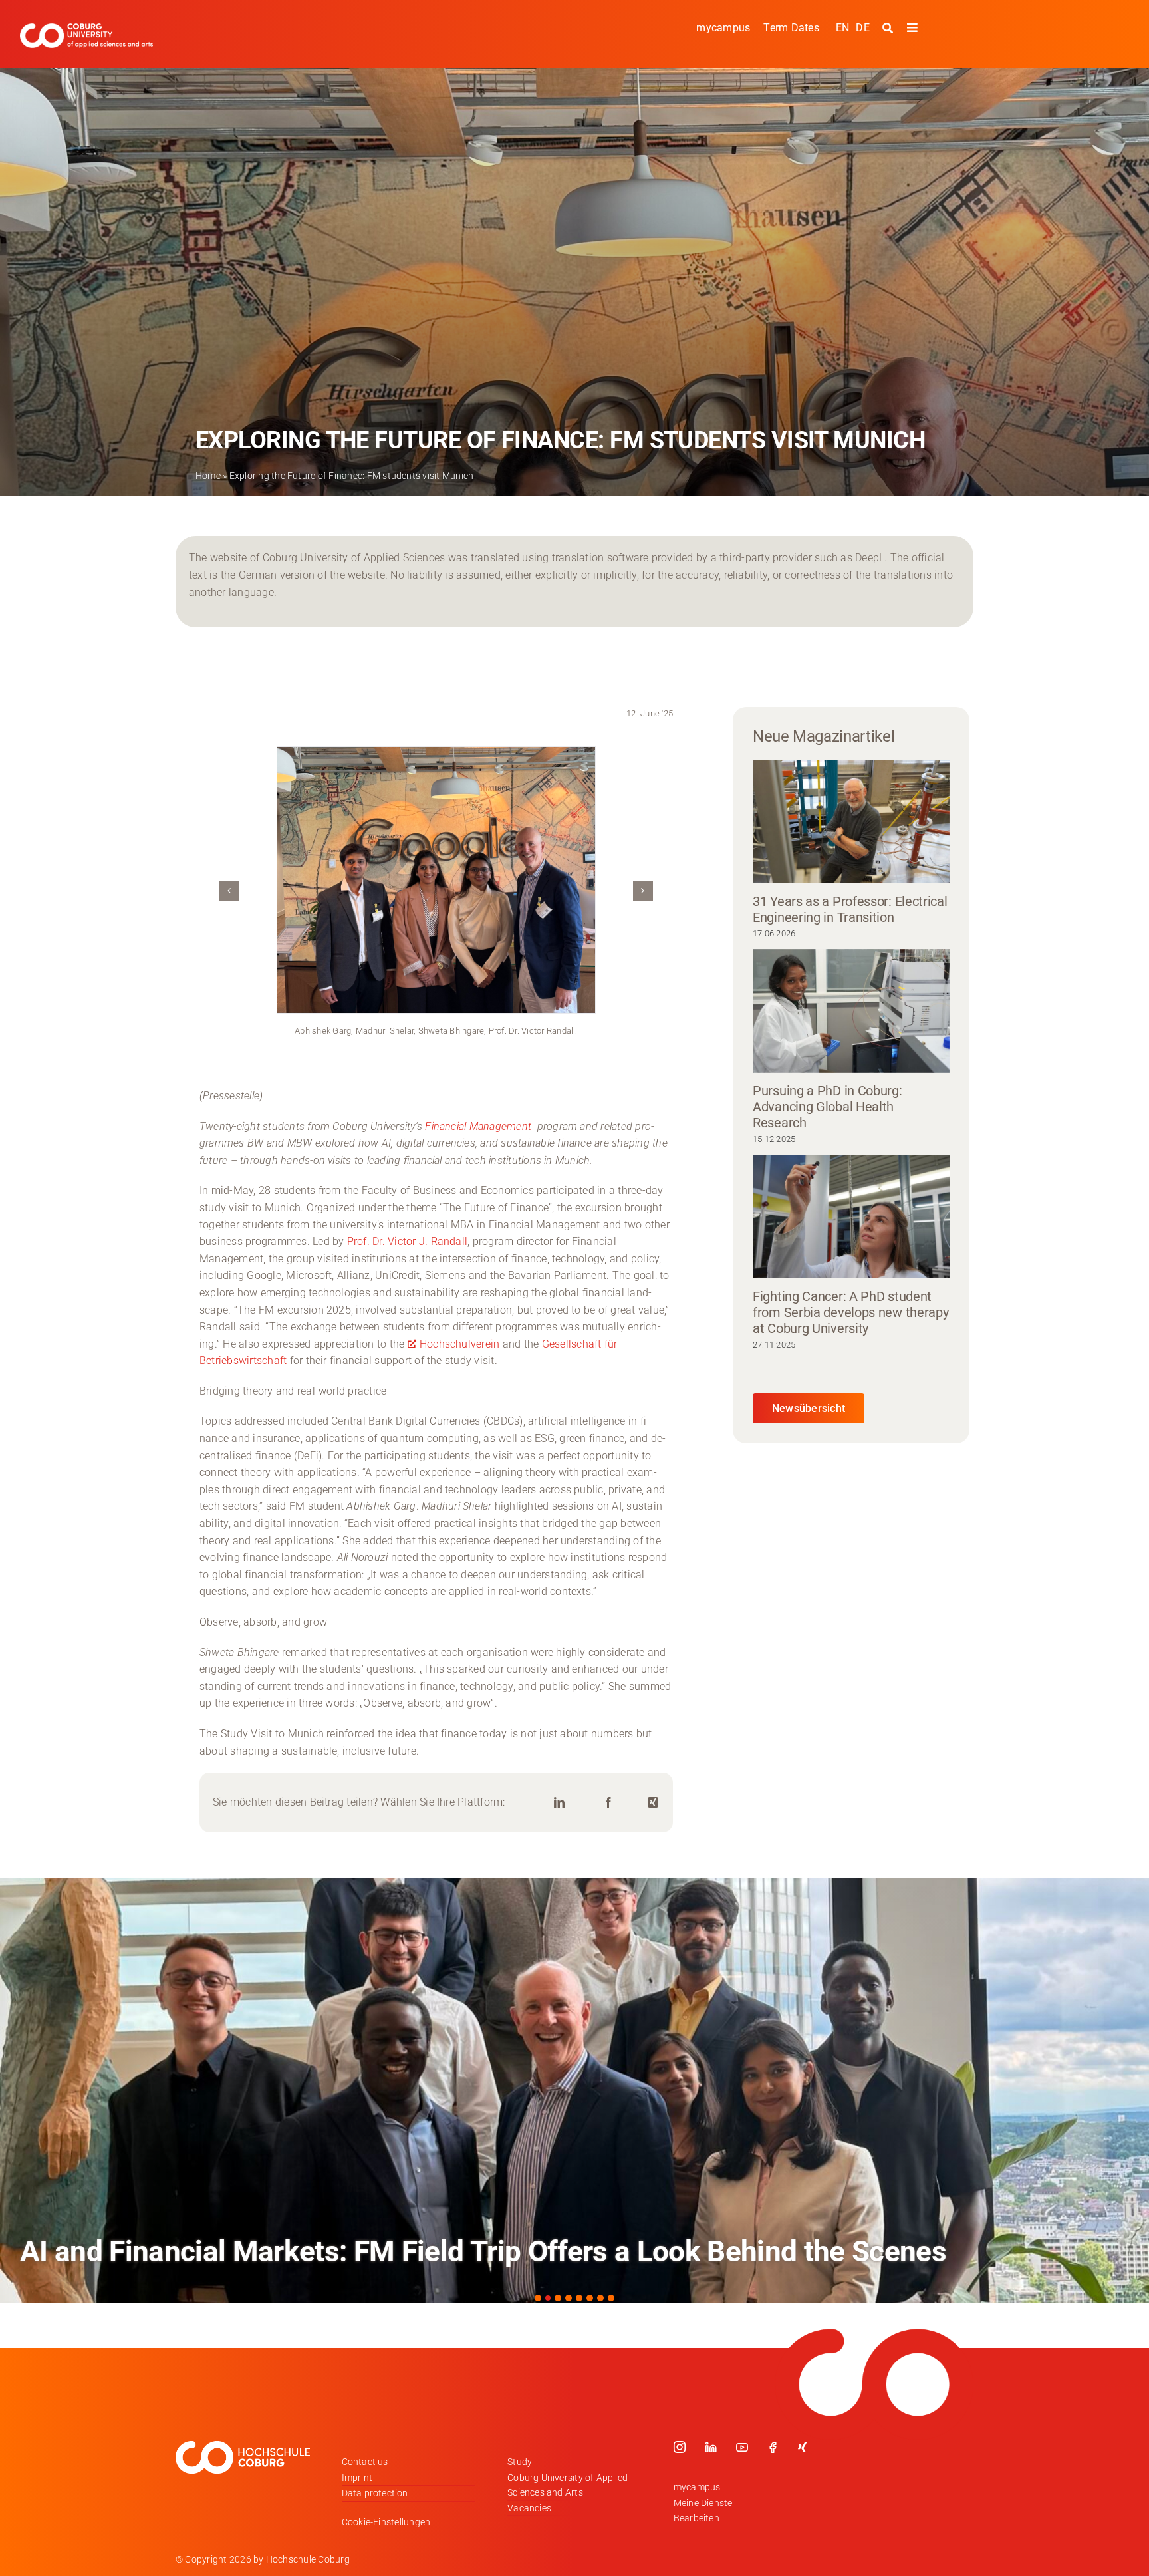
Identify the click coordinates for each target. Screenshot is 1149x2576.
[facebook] (773, 2447)
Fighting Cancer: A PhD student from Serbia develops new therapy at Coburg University (850, 1312)
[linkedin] (711, 2447)
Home (208, 476)
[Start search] (889, 28)
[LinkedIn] (559, 1803)
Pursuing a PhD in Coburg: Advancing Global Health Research (828, 1107)
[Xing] (653, 1803)
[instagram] (680, 2447)
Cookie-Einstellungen (386, 2522)
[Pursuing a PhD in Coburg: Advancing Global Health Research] (851, 1011)
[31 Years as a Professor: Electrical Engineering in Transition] (851, 821)
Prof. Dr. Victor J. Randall (407, 1241)
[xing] (803, 2447)
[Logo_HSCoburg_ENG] (86, 28)
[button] (229, 891)
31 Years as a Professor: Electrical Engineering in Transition (850, 909)
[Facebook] (608, 1803)
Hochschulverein (460, 1344)
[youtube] (742, 2447)
